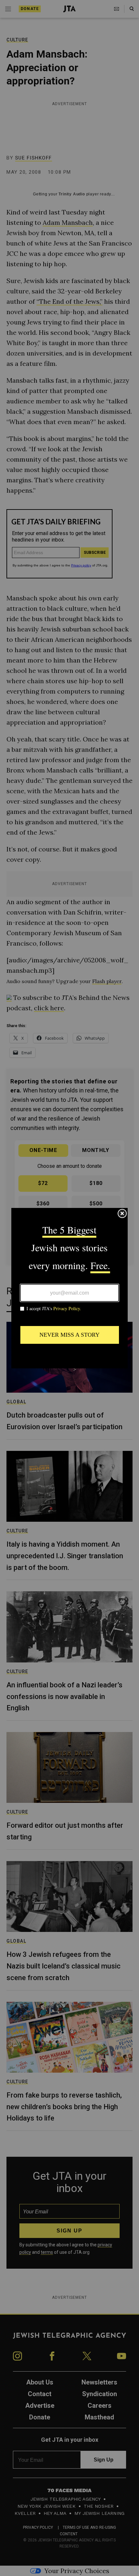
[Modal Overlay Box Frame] (69, 1288)
